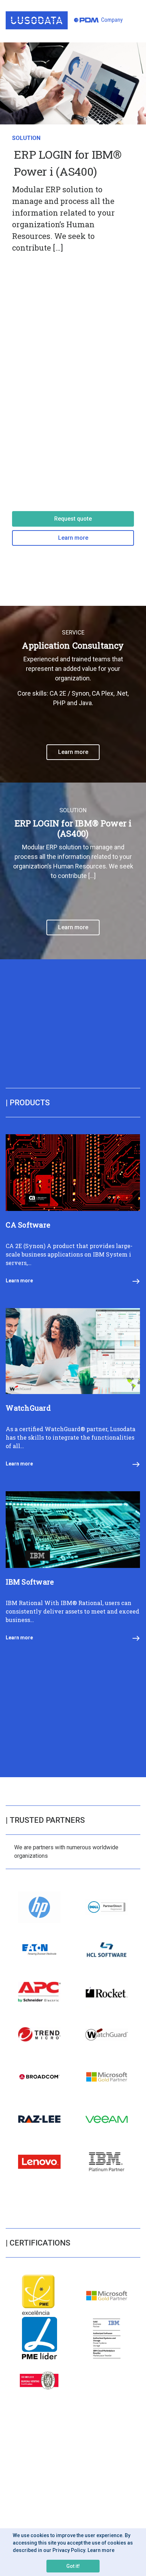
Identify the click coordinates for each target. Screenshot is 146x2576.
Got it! (73, 2566)
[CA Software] (73, 1209)
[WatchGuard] (73, 1392)
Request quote (73, 519)
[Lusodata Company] (64, 20)
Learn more (73, 538)
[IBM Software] (73, 1566)
